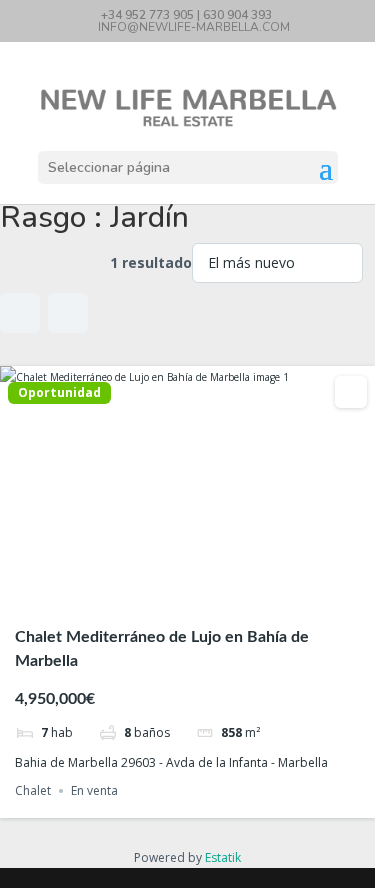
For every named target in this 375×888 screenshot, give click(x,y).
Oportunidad (59, 393)
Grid (20, 313)
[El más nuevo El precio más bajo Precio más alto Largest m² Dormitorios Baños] (277, 263)
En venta (94, 790)
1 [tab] (152, 593)
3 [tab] (188, 593)
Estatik (223, 857)
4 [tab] (206, 593)
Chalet (33, 790)
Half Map (68, 313)
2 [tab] (170, 593)
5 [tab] (224, 593)
